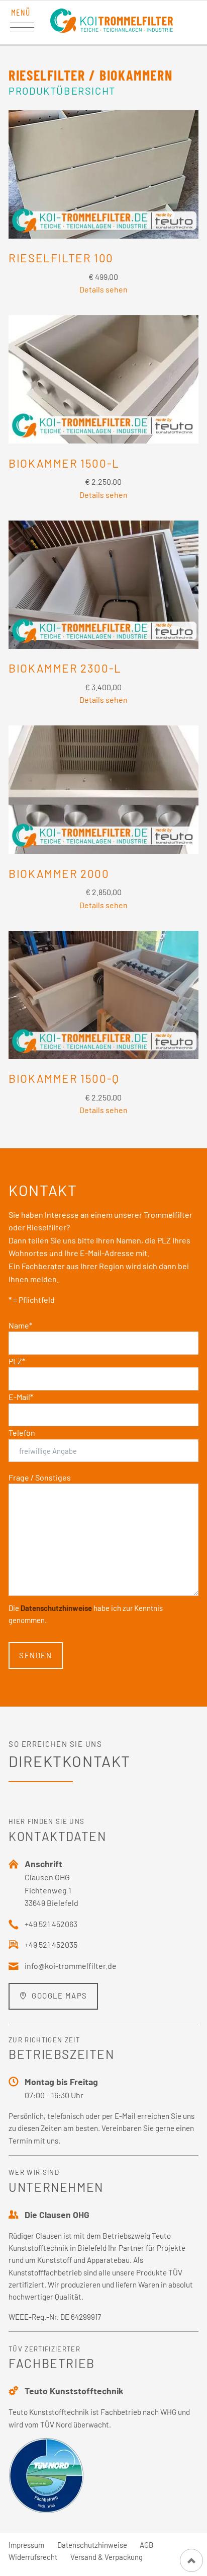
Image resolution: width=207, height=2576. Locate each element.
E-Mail (21, 1397)
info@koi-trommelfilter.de (71, 1966)
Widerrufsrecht (33, 2557)
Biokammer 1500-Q (64, 1078)
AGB (146, 2545)
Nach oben (191, 2560)
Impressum (26, 2545)
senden (35, 1655)
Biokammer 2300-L (65, 668)
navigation (22, 28)
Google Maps (59, 1996)
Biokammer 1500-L (64, 463)
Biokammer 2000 (59, 873)
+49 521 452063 (51, 1924)
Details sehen (103, 289)
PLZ (17, 1361)
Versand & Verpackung (107, 2557)
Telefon (22, 1432)
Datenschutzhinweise (56, 1608)
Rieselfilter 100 (61, 258)
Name (20, 1325)
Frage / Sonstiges (40, 1477)
